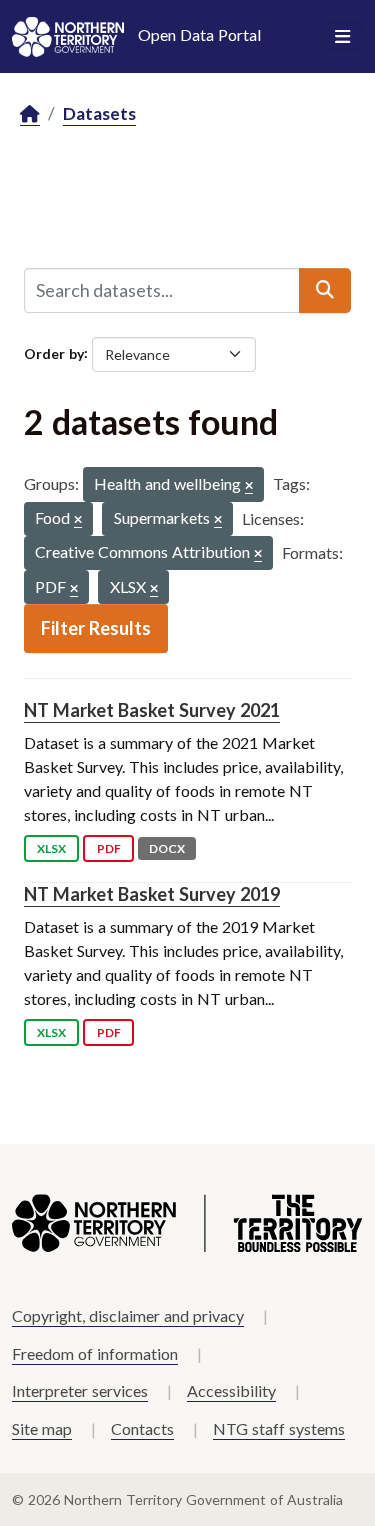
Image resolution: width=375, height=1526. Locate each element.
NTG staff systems (279, 1428)
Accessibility (231, 1390)
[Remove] (249, 486)
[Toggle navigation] (342, 37)
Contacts (142, 1428)
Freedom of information (95, 1353)
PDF (109, 848)
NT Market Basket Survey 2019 (152, 894)
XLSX (51, 848)
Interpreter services (80, 1390)
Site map (42, 1428)
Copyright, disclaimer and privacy (128, 1315)
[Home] (30, 114)
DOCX (167, 848)
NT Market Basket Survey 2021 (152, 710)
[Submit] (325, 290)
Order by (54, 352)
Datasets (99, 113)
